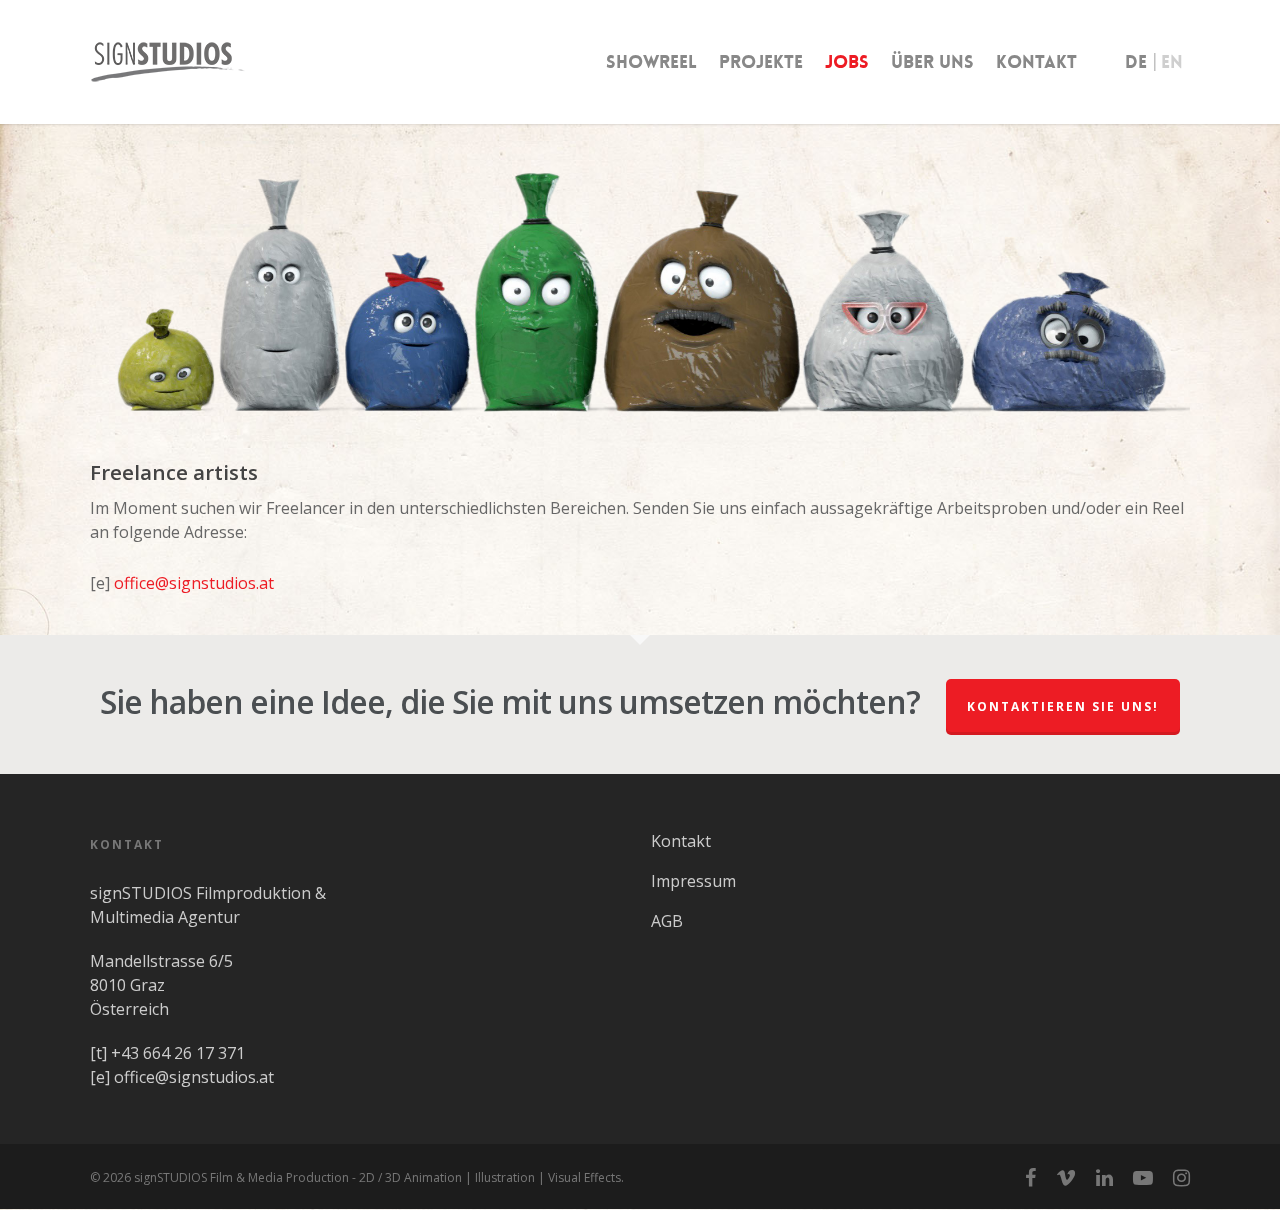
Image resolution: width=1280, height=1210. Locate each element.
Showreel (651, 62)
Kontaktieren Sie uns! (1063, 706)
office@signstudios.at (194, 583)
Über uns (932, 62)
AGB (667, 921)
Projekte (761, 62)
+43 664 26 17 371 (178, 1053)
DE (1136, 62)
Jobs (847, 62)
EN (1172, 62)
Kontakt (1036, 62)
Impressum (693, 881)
